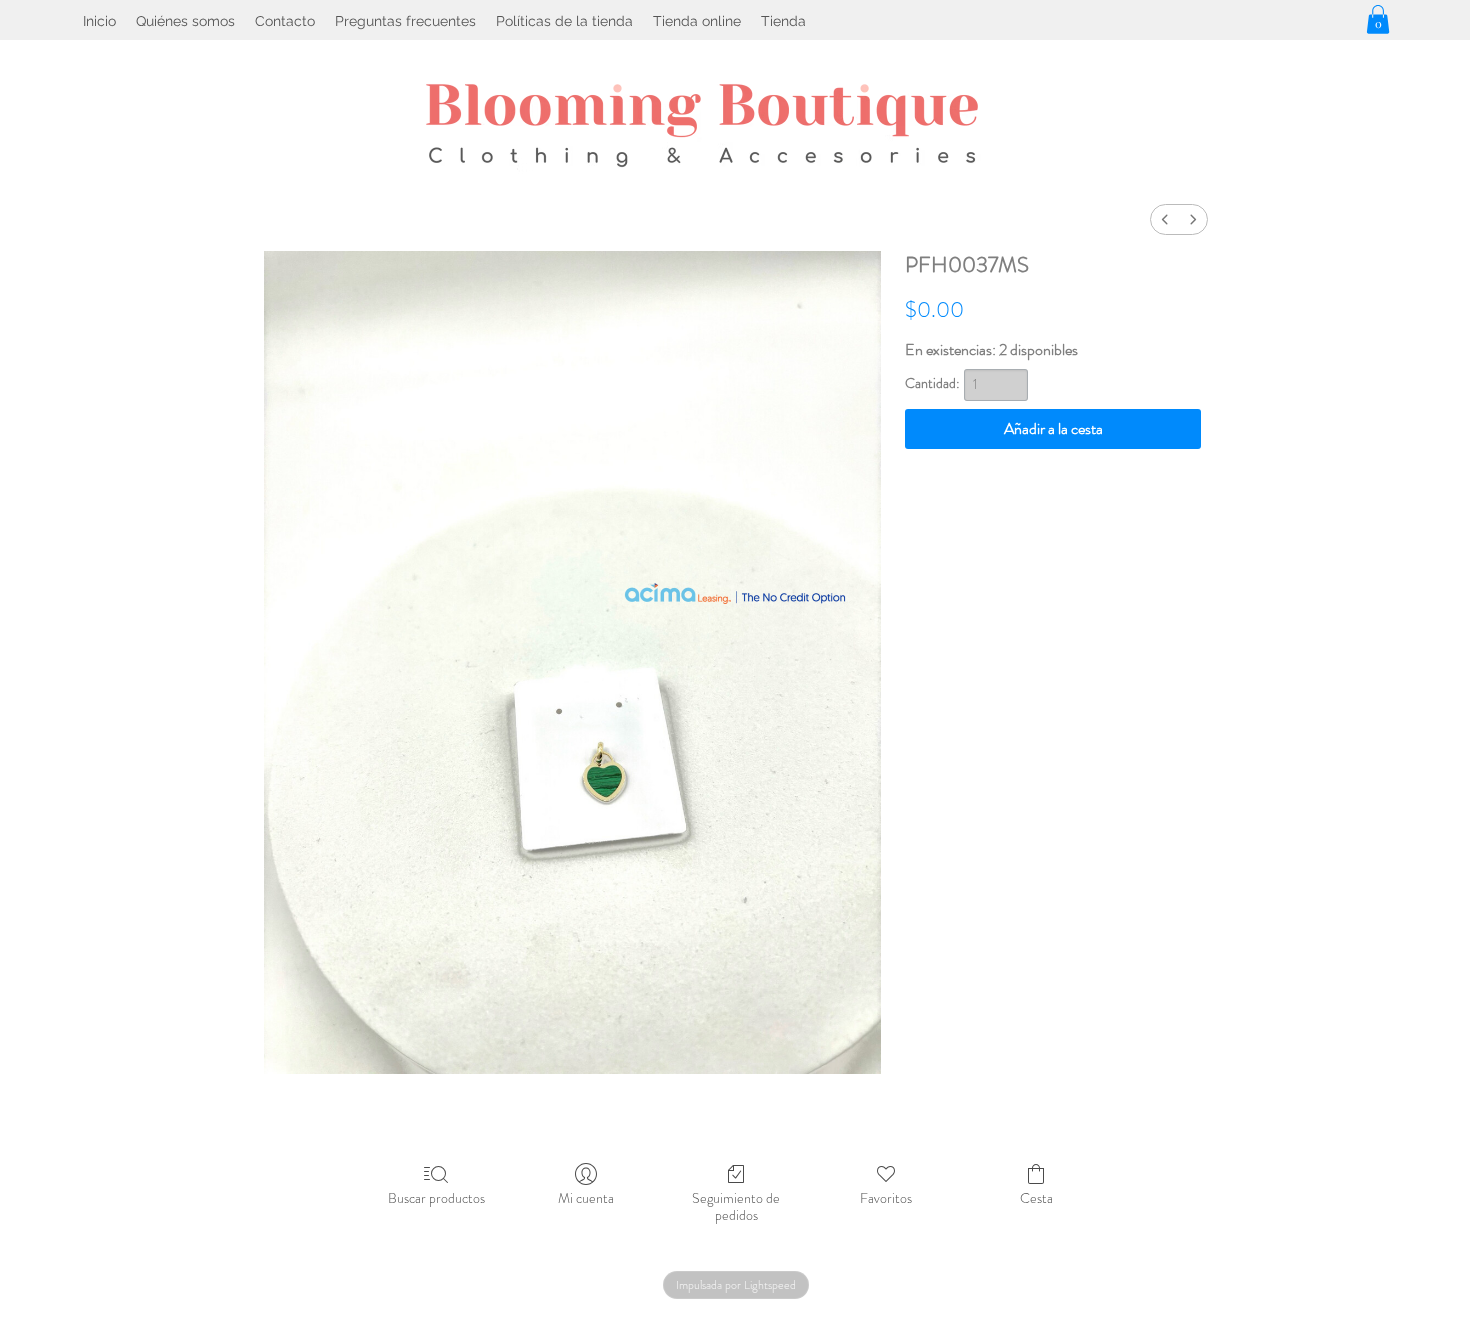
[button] (1378, 19)
